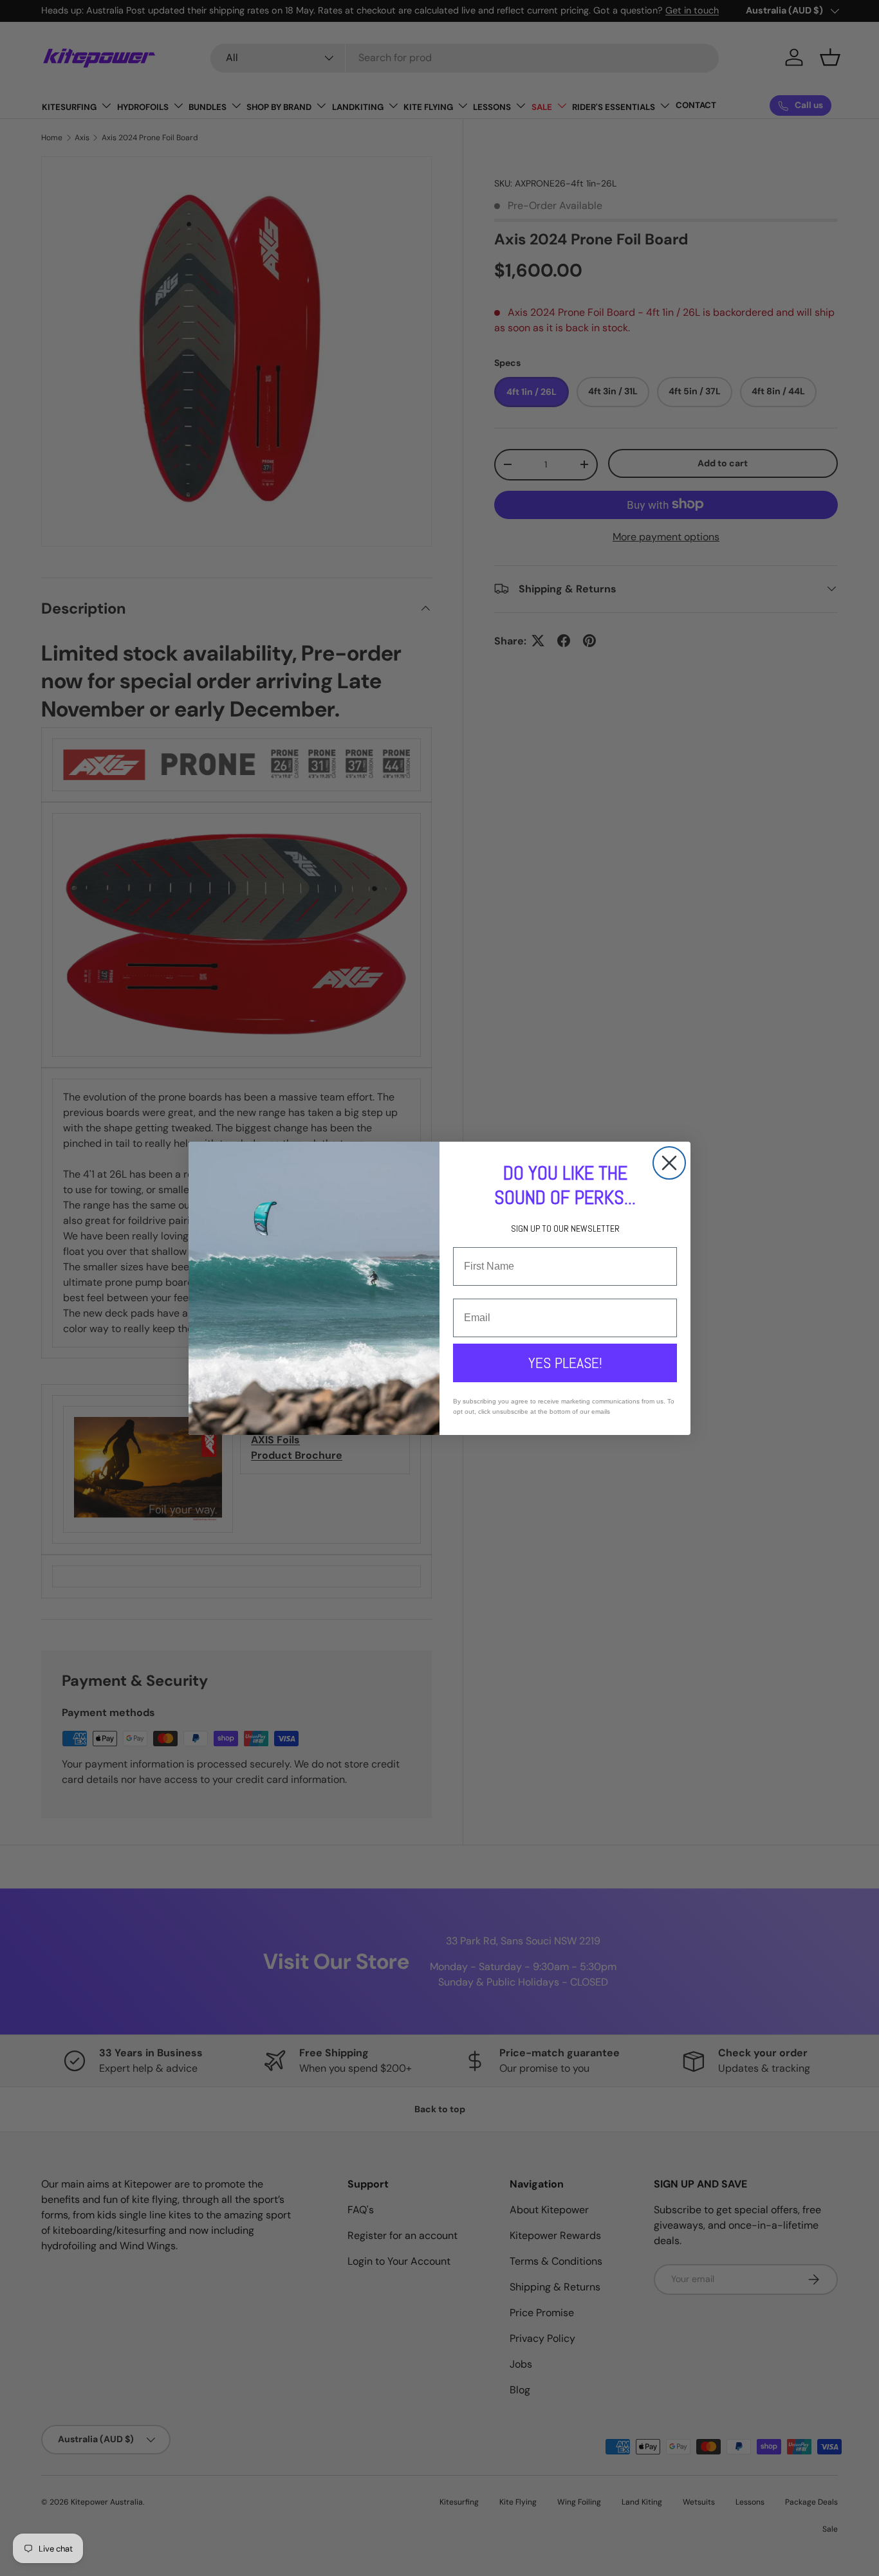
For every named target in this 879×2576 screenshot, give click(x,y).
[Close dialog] (669, 1163)
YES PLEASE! (565, 1363)
